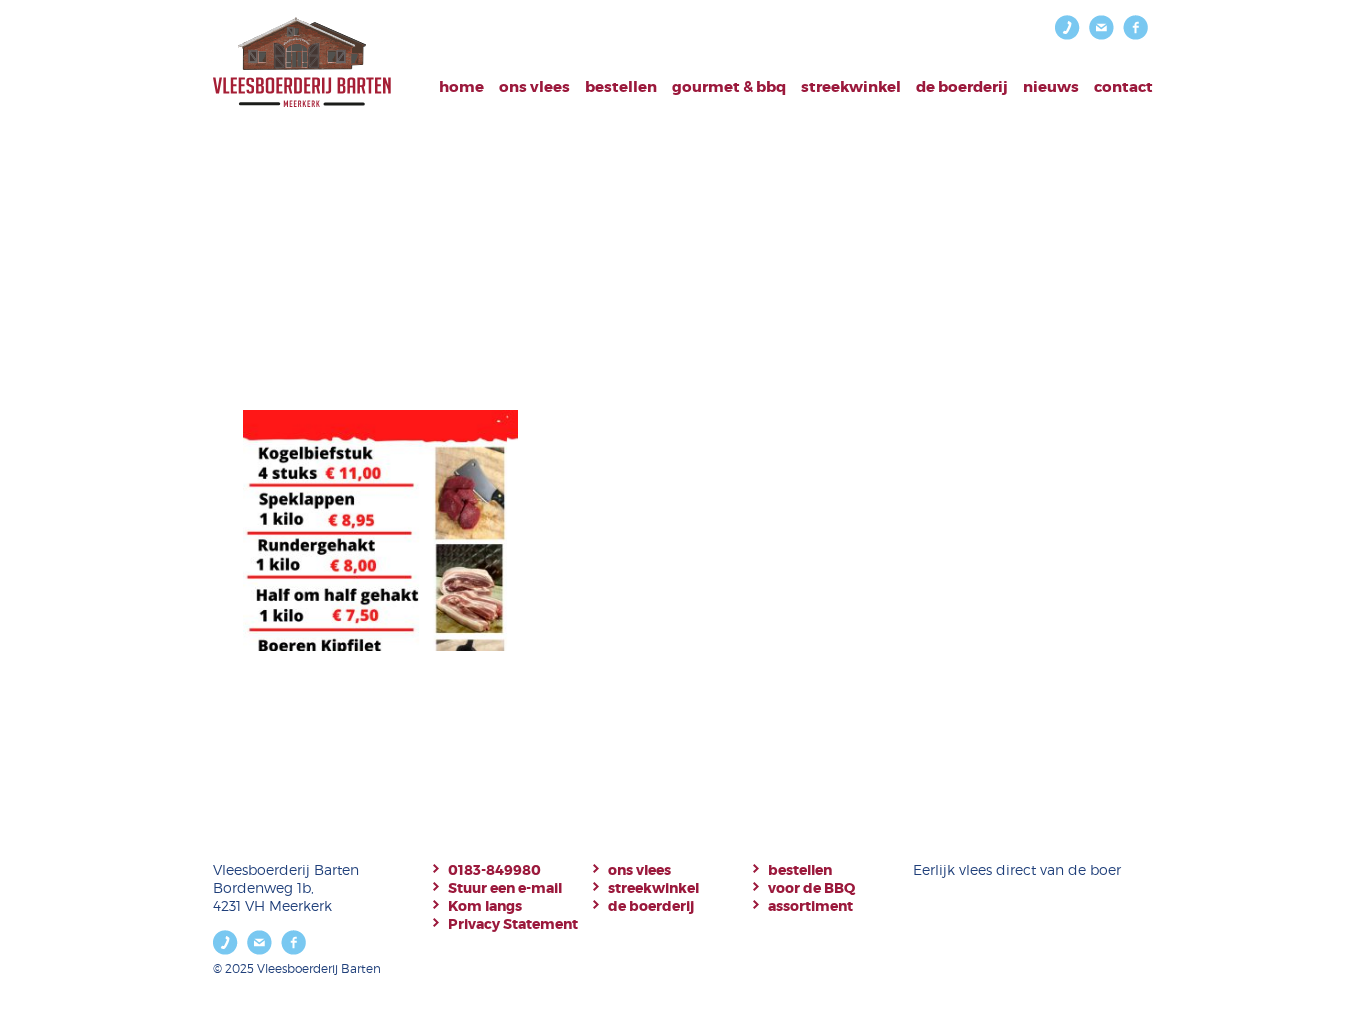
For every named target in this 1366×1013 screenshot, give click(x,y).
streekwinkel (653, 888)
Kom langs (485, 906)
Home (461, 87)
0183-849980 (494, 870)
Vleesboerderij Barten (302, 62)
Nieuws (1051, 87)
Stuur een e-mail (505, 888)
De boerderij (962, 87)
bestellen (621, 87)
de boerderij (651, 906)
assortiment (810, 906)
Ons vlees (534, 87)
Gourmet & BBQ (729, 87)
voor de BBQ (811, 888)
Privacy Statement (513, 924)
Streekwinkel (851, 87)
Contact (1123, 87)
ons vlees (639, 870)
